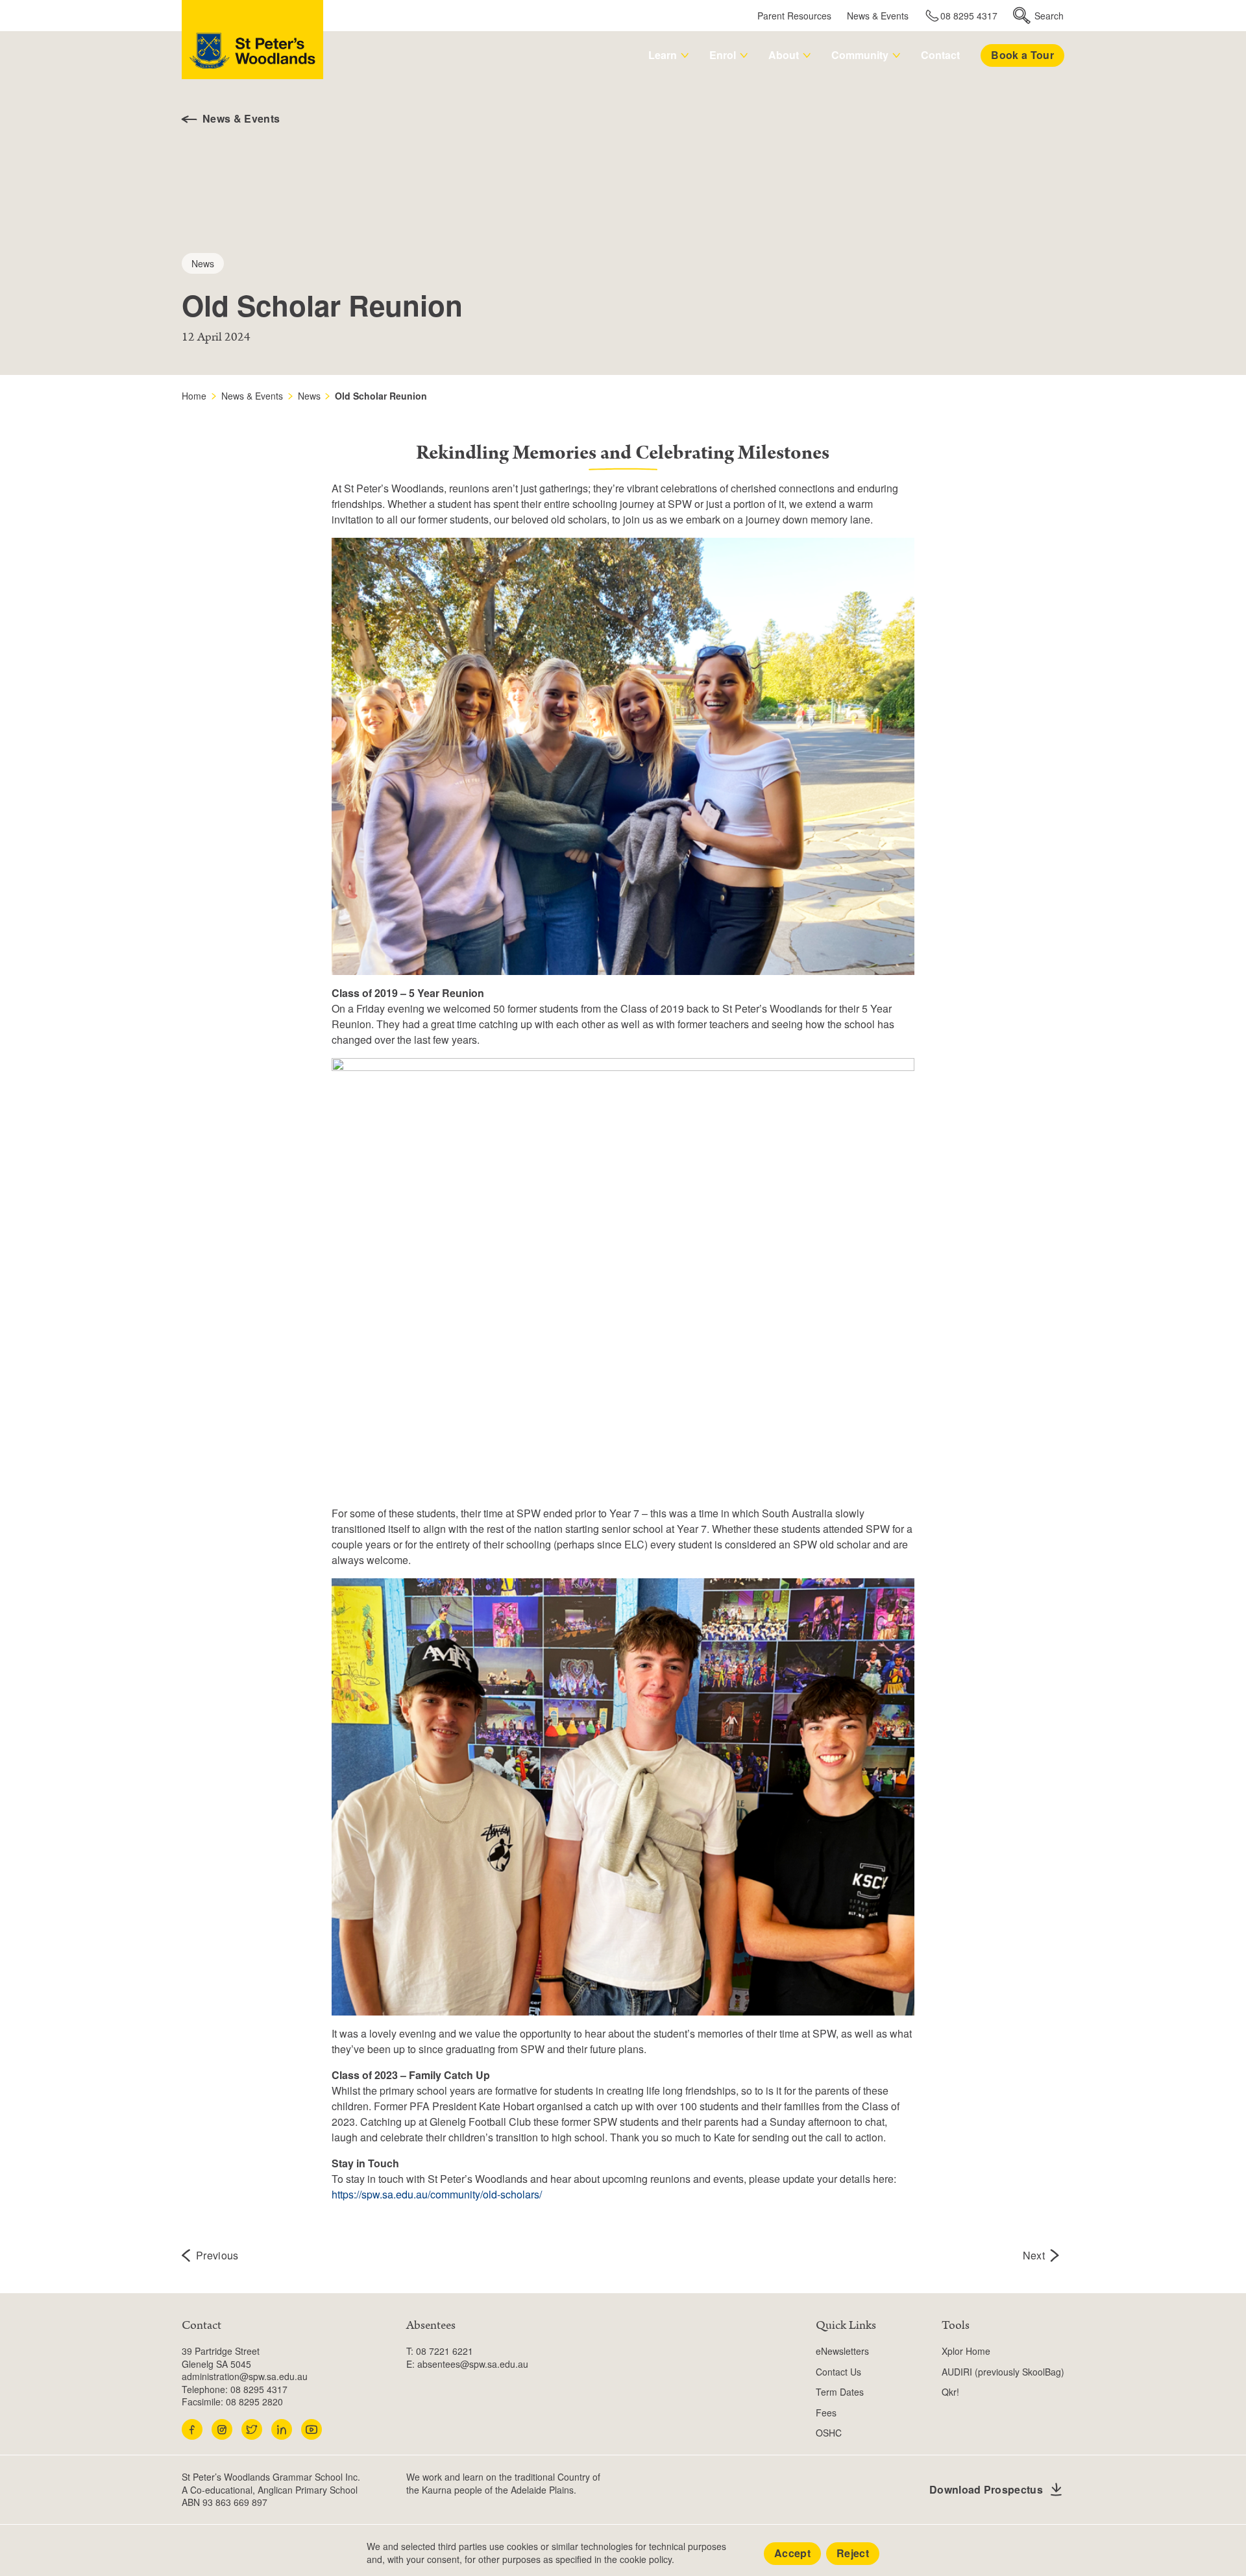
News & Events (878, 16)
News (309, 396)
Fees (826, 2413)
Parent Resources (794, 16)
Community (860, 55)
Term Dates (840, 2392)
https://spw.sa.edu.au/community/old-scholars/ (437, 2194)
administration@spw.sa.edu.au (245, 2376)
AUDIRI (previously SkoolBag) (1003, 2372)
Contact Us (838, 2372)
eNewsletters (842, 2351)
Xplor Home (966, 2351)
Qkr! (950, 2392)
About (784, 55)
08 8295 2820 (254, 2401)
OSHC (829, 2433)
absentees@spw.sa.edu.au (473, 2364)
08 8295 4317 (969, 16)
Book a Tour (1022, 55)
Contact (940, 55)
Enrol (723, 55)
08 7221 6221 (445, 2351)
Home (194, 396)
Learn (663, 55)
